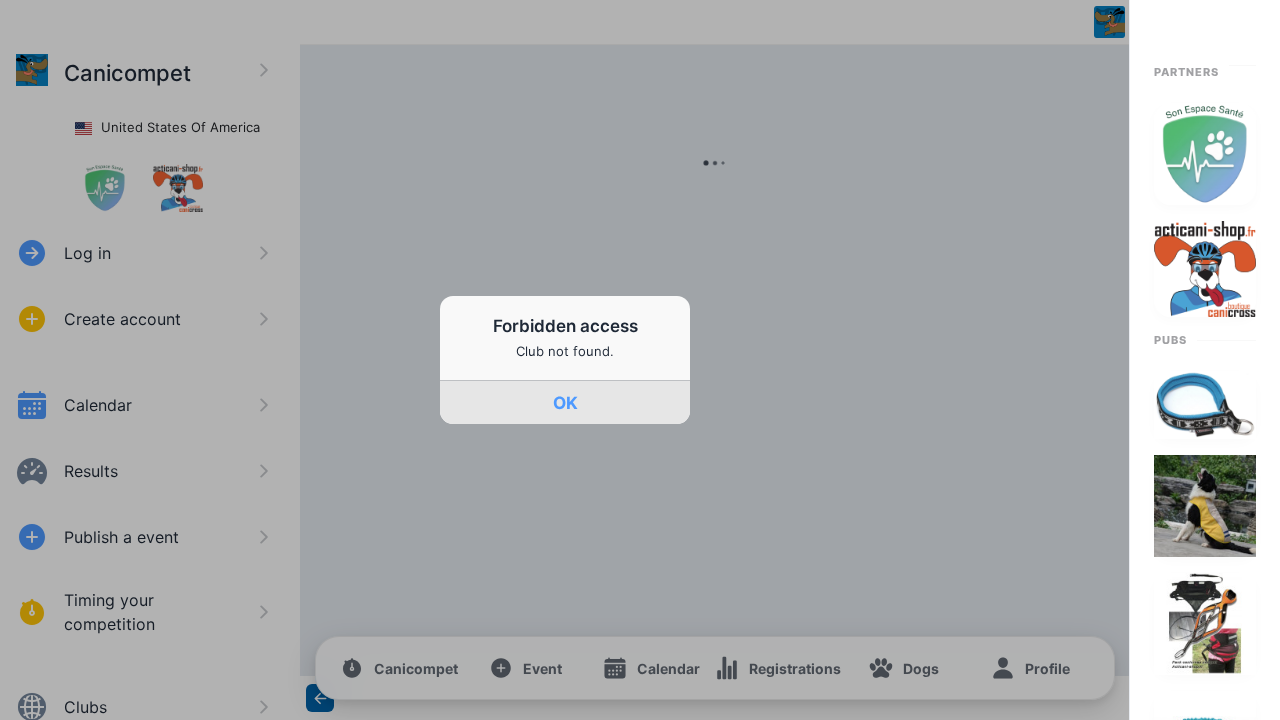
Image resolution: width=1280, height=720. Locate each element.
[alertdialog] (565, 360)
